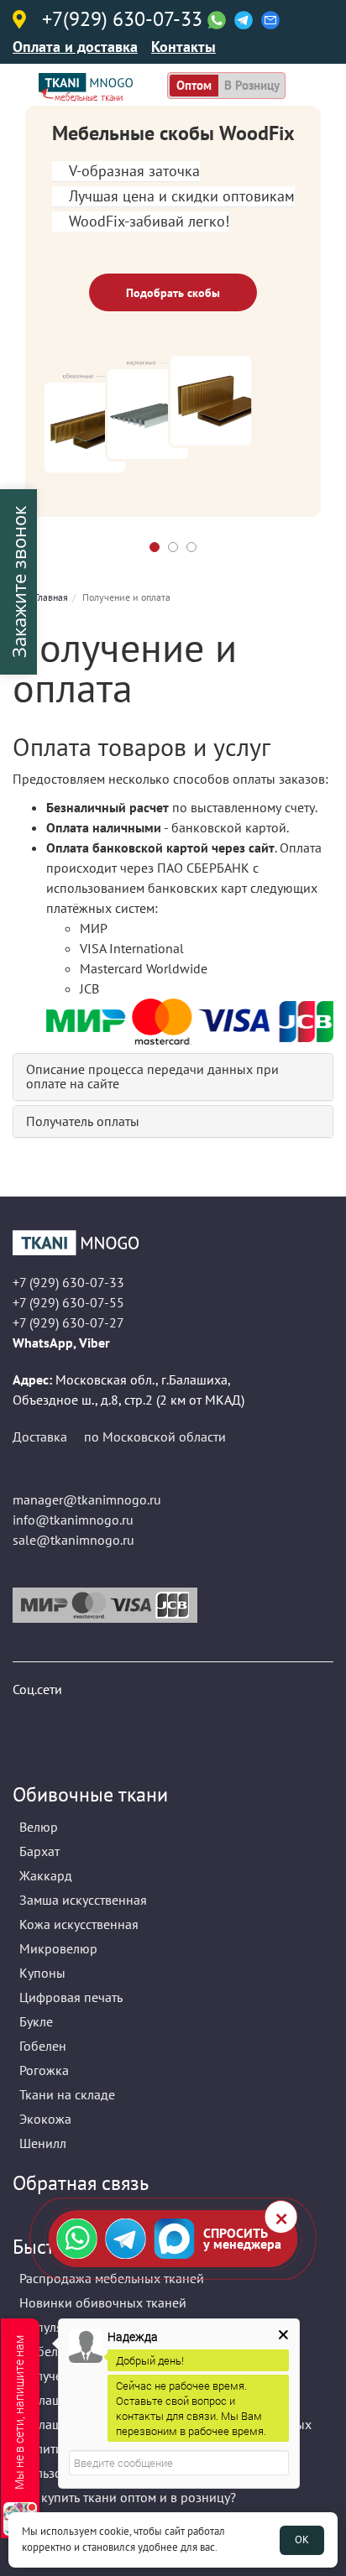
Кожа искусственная (79, 1924)
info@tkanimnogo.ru (73, 1520)
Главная (51, 597)
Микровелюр (58, 1948)
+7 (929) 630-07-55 (68, 1302)
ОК (302, 2539)
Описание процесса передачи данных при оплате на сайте (152, 1077)
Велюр (39, 1827)
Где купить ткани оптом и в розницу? (128, 2497)
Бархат (39, 1851)
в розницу (252, 85)
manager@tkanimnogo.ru (87, 1499)
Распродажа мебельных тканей (112, 2278)
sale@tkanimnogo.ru (73, 1540)
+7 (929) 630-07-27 (68, 1322)
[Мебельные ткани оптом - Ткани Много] (173, 1243)
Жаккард (46, 1875)
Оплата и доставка (75, 47)
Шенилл (43, 2143)
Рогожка (44, 2070)
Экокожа (45, 2119)
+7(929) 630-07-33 (122, 20)
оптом (194, 85)
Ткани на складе (67, 2094)
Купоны (42, 1973)
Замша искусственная (83, 1900)
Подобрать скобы (173, 293)
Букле (36, 2021)
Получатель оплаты (83, 1121)
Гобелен (43, 2046)
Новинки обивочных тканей (103, 2302)
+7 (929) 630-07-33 (68, 1282)
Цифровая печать (71, 1997)
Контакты (183, 47)
